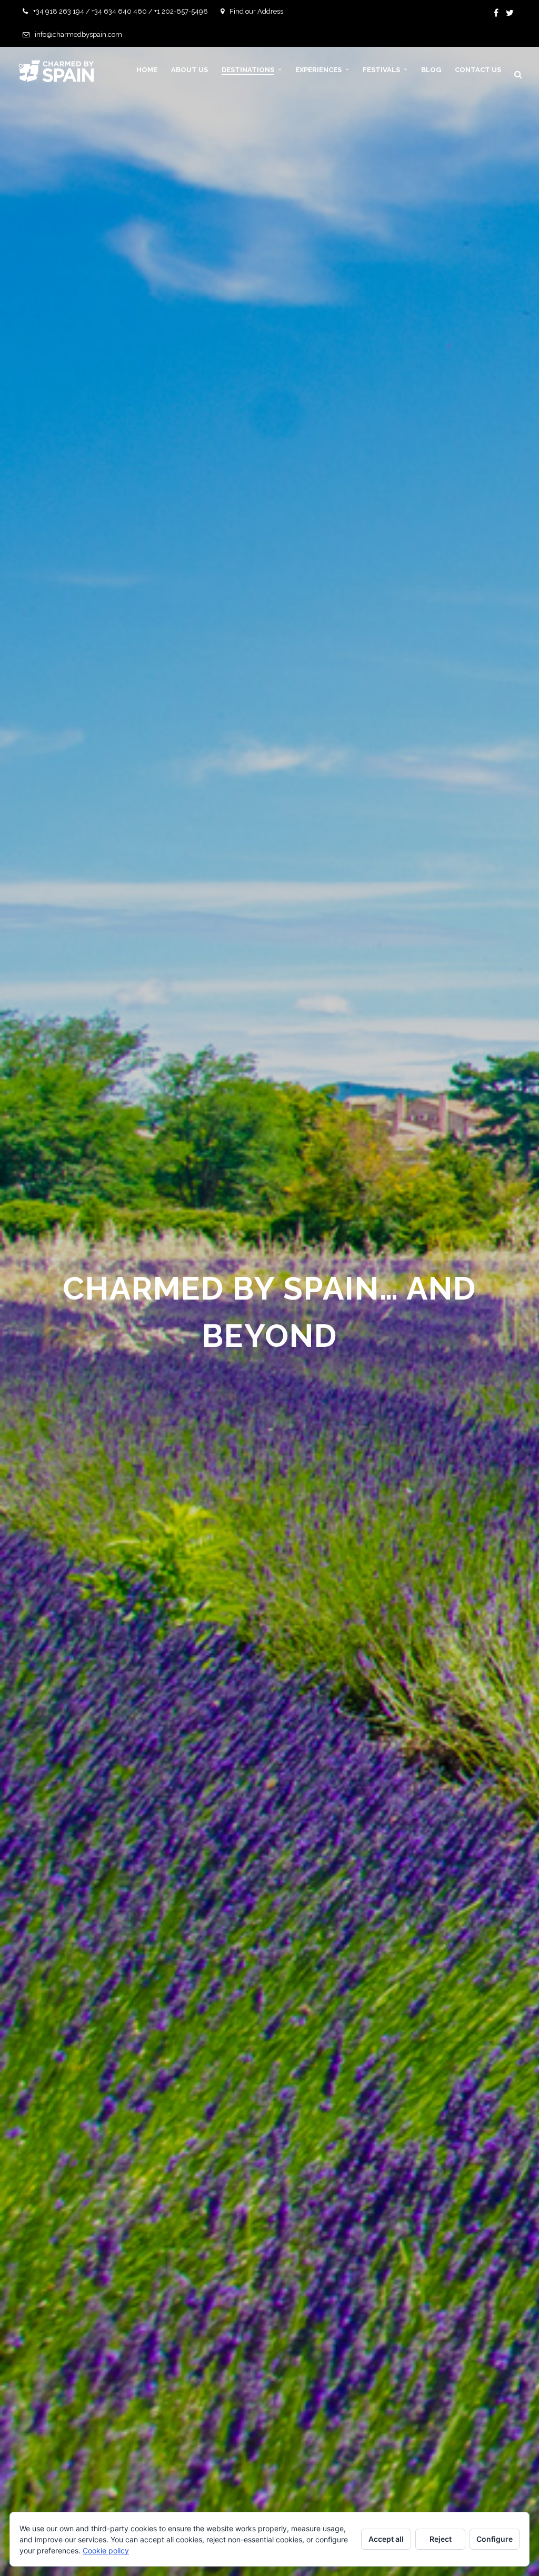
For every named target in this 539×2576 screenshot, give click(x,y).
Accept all (386, 2539)
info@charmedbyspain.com (78, 34)
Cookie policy (106, 2550)
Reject (441, 2539)
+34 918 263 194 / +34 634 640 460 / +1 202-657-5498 (121, 11)
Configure (495, 2539)
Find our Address (256, 11)
